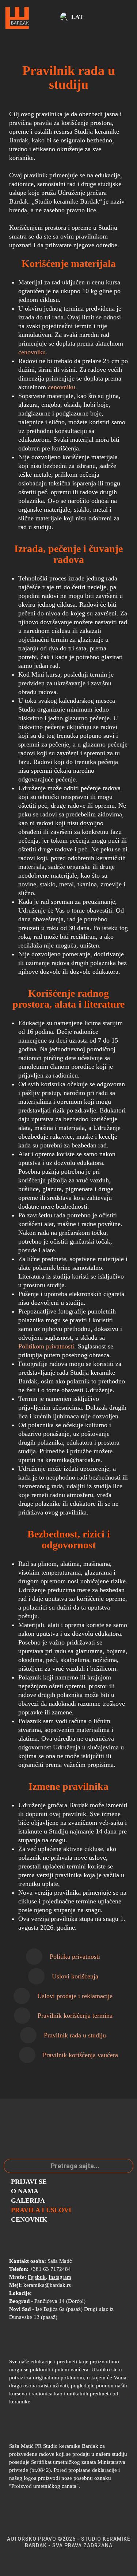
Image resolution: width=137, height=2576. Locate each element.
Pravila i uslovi (41, 2210)
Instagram (60, 2277)
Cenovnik (29, 2219)
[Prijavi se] (54, 18)
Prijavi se (29, 2182)
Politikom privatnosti (46, 1346)
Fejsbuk (37, 2277)
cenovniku (32, 352)
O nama (25, 2191)
